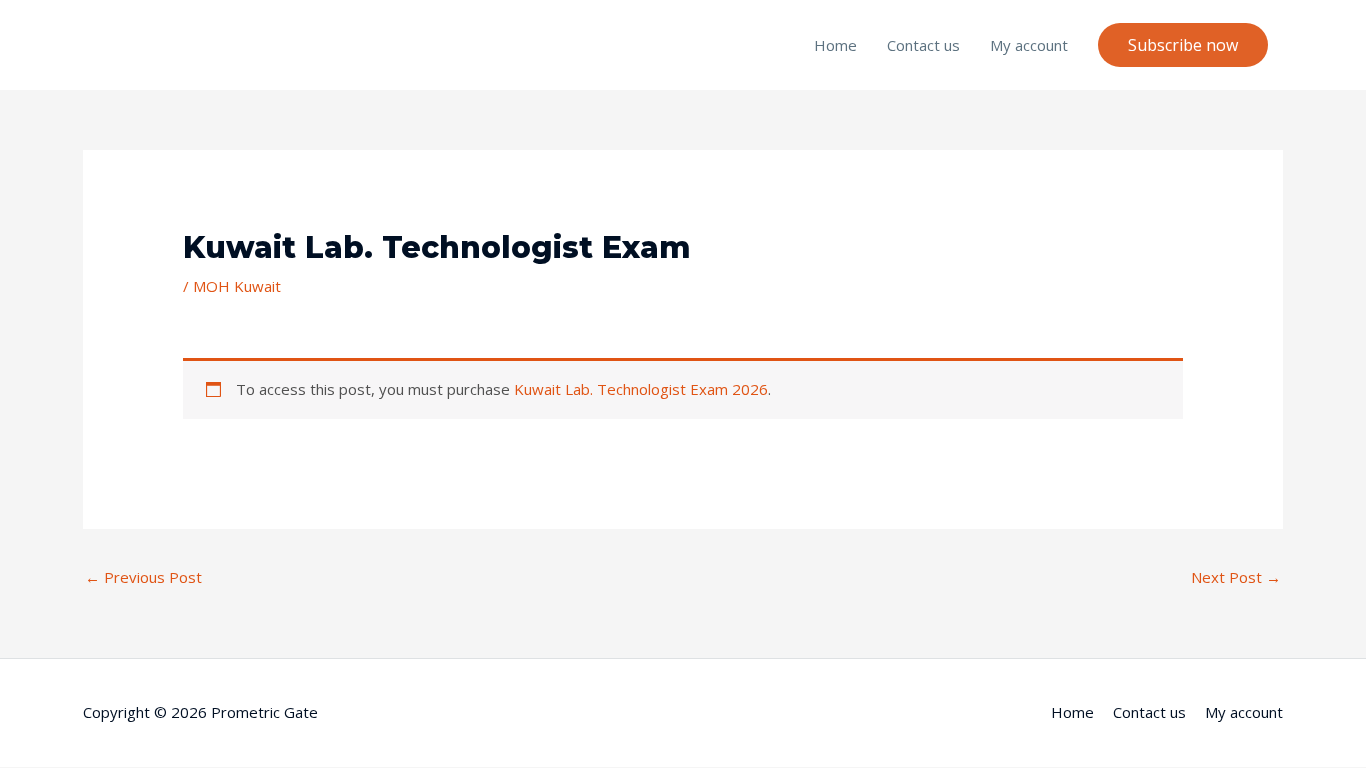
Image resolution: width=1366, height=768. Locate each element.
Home (835, 45)
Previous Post (143, 577)
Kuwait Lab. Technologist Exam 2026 (641, 389)
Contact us (923, 45)
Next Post (1236, 577)
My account (1029, 45)
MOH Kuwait (237, 286)
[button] (1183, 45)
